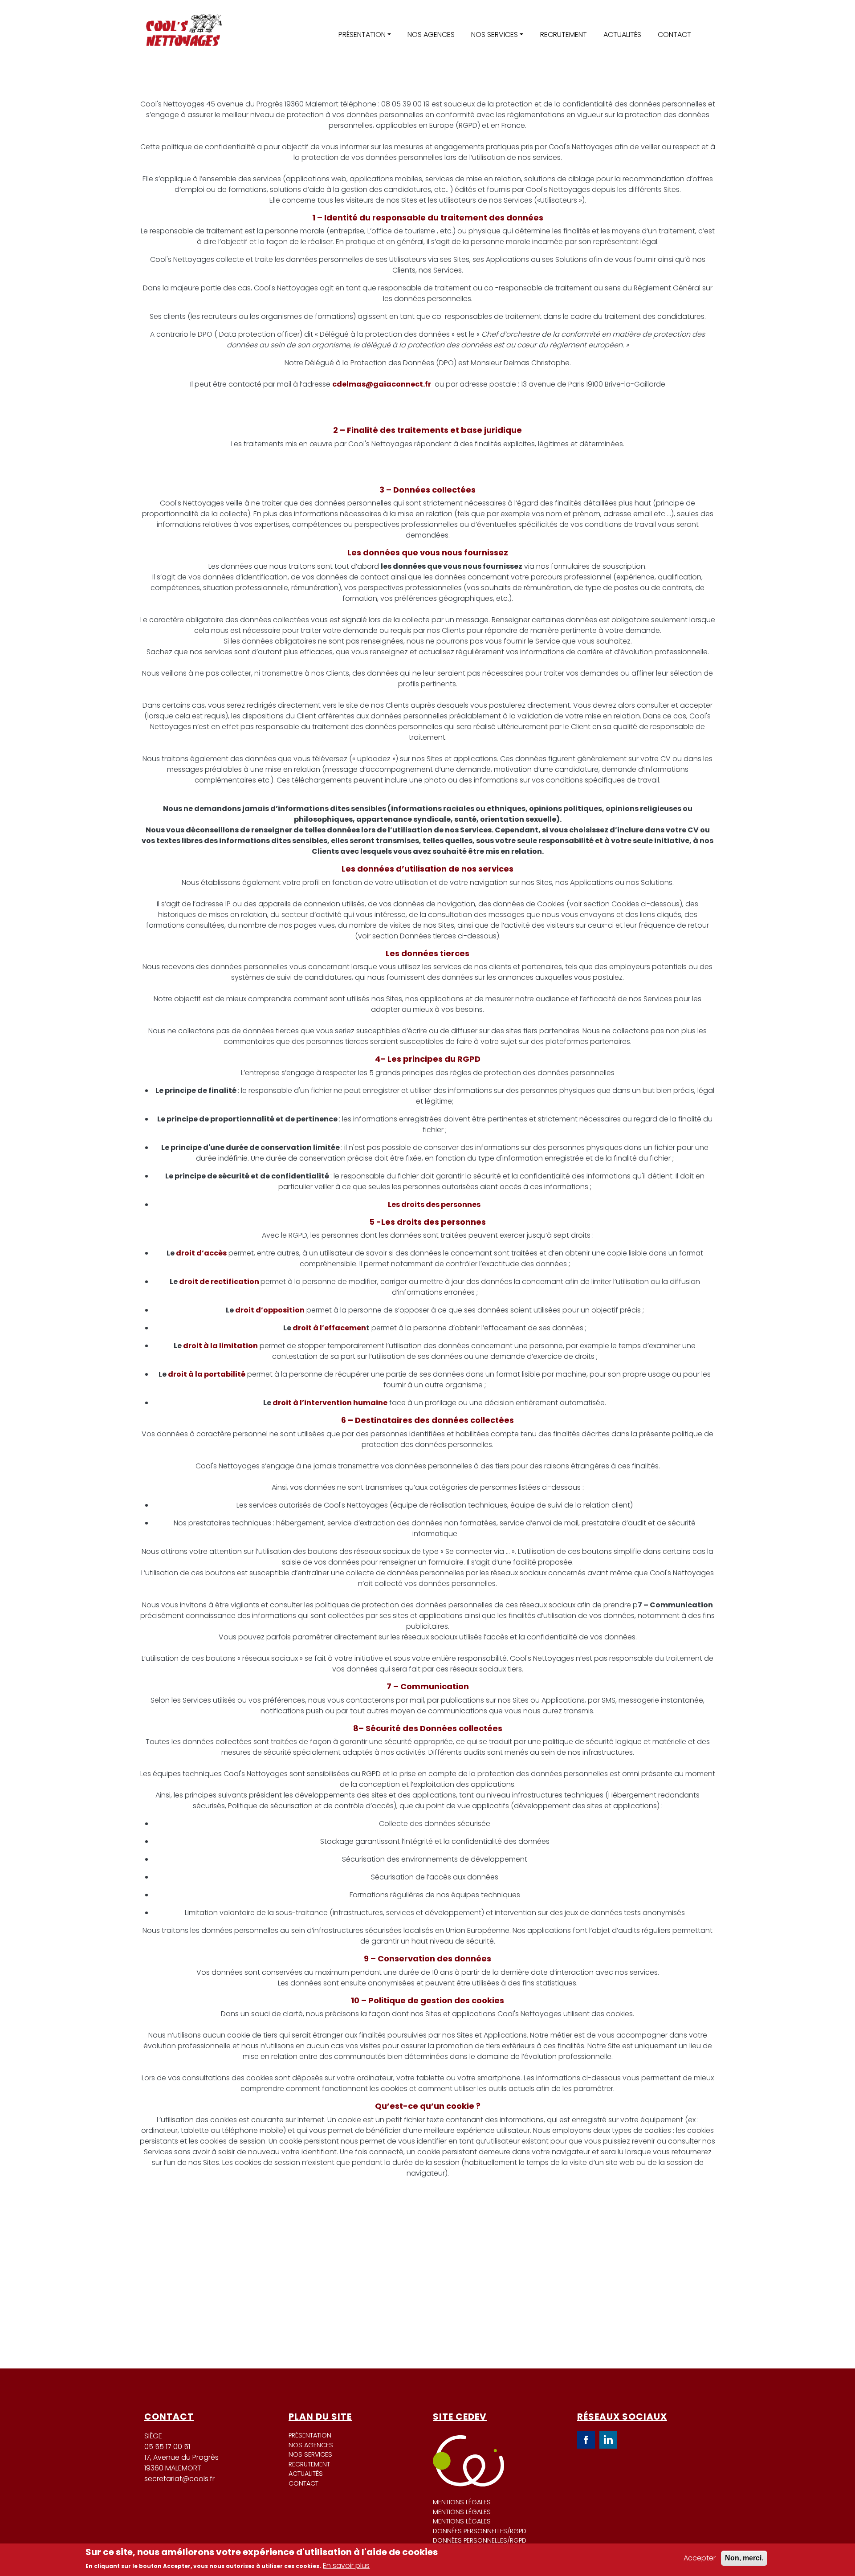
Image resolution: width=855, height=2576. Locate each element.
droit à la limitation (220, 1346)
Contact (674, 35)
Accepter (700, 2558)
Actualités (622, 35)
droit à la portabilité (207, 1374)
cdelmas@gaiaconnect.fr (382, 384)
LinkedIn (608, 2440)
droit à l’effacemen (329, 1328)
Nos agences (431, 35)
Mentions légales (462, 2502)
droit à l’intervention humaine (330, 1403)
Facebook (586, 2440)
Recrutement (564, 35)
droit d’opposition (270, 1310)
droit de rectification (219, 1282)
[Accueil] (183, 35)
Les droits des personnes (434, 1204)
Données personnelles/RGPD (480, 2531)
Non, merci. (744, 2558)
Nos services (495, 35)
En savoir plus (346, 2566)
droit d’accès (201, 1253)
